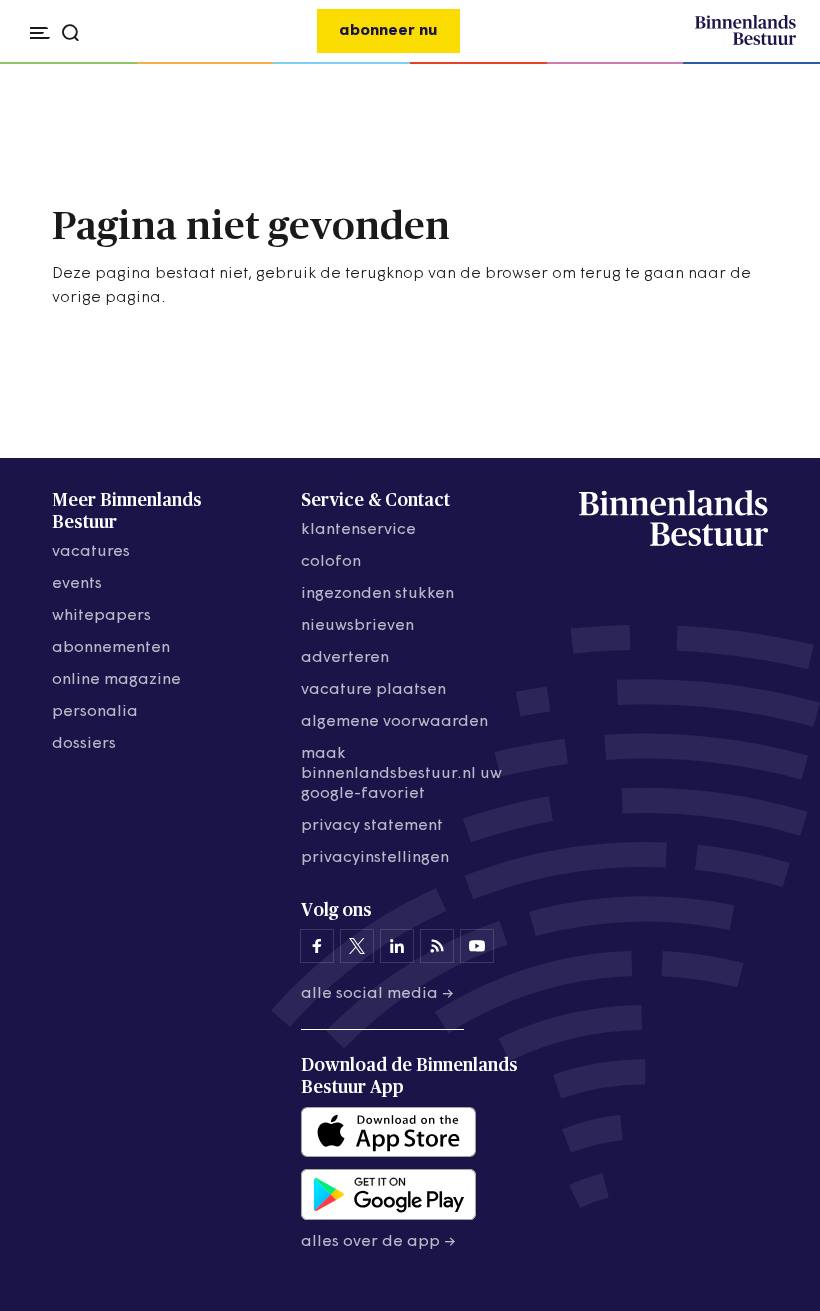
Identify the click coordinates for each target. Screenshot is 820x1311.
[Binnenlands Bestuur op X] (357, 946)
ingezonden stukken (377, 594)
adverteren (345, 658)
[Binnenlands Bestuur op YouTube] (477, 946)
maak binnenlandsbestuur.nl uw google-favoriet (401, 774)
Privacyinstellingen (375, 858)
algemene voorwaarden (394, 722)
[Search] (774, 64)
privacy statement (372, 826)
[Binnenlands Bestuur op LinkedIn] (397, 946)
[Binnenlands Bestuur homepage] (745, 42)
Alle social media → (377, 994)
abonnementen (111, 648)
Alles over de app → (378, 1242)
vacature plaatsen (373, 690)
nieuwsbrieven (357, 626)
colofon (331, 562)
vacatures (91, 552)
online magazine (116, 680)
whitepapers (101, 616)
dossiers (84, 744)
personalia (95, 712)
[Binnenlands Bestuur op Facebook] (317, 946)
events (77, 584)
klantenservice (358, 530)
